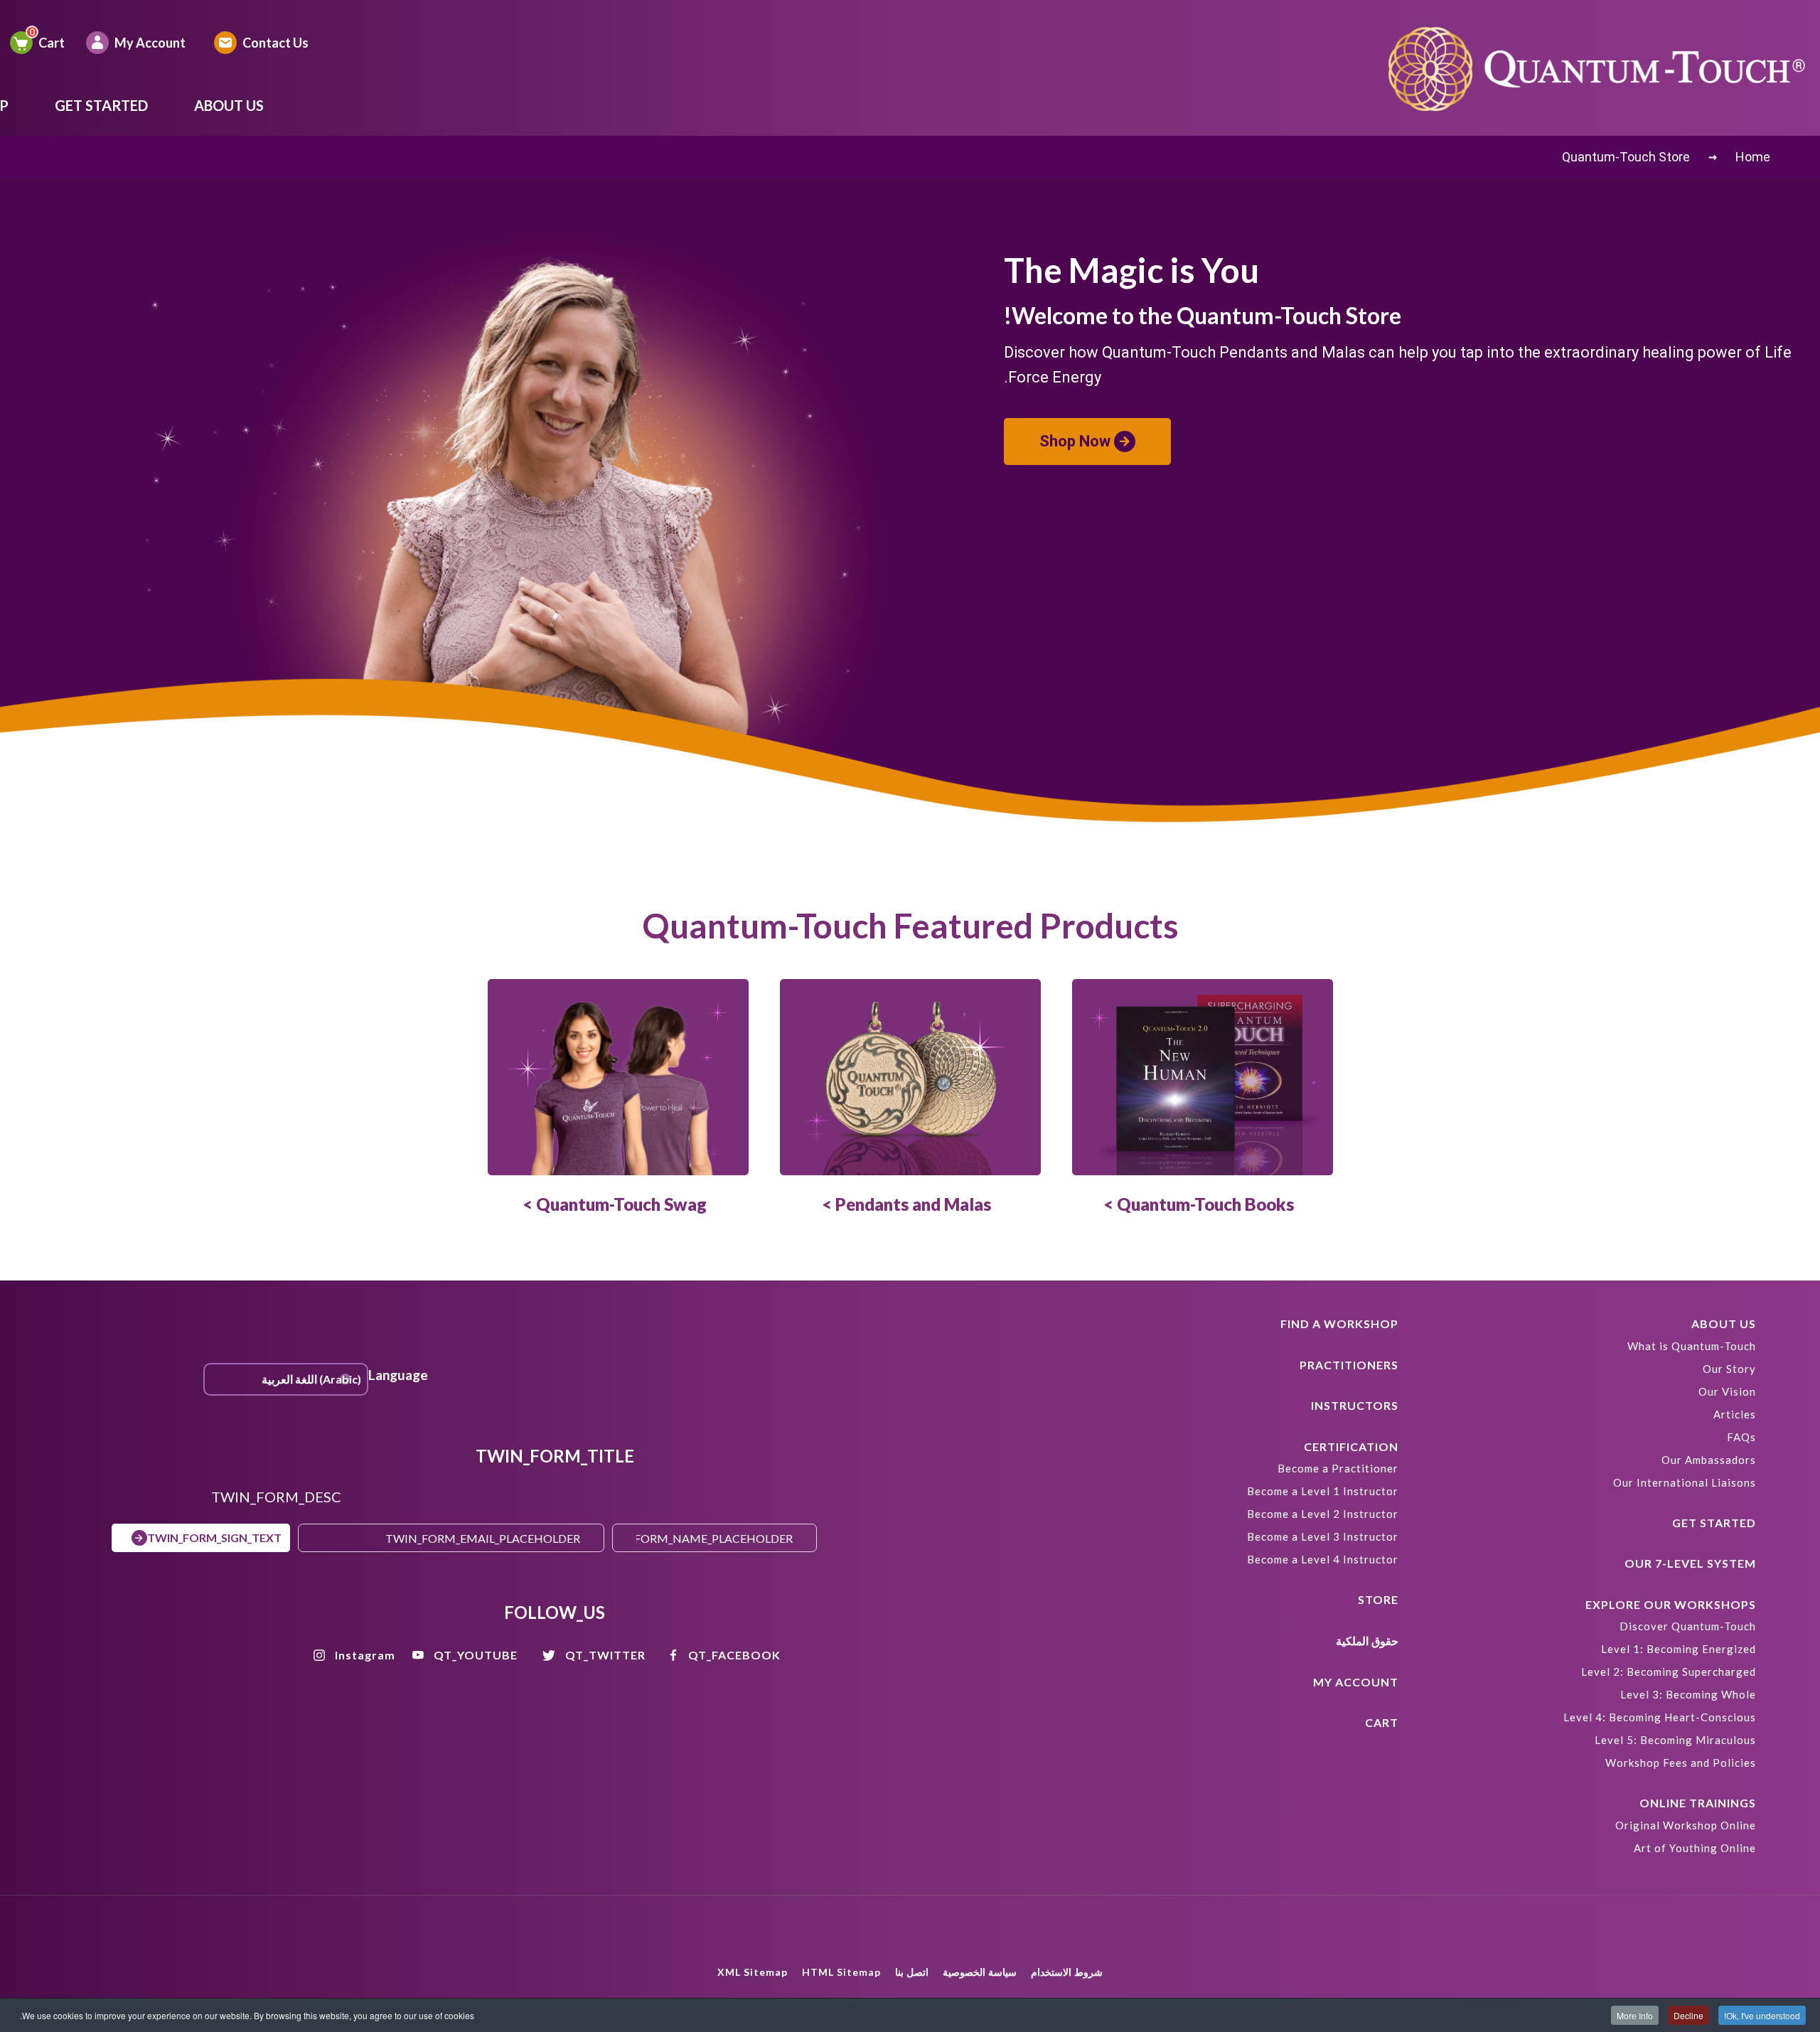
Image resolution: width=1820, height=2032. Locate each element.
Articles (1735, 1414)
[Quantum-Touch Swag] (618, 1077)
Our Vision (1727, 1391)
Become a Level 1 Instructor (1323, 1491)
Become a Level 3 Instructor (1323, 1536)
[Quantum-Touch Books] (1203, 1077)
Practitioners (1349, 1365)
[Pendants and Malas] (910, 1077)
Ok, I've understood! (1762, 2015)
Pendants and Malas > (906, 1204)
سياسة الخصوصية (980, 1972)
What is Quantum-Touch (1692, 1346)
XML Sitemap (753, 1972)
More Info (1635, 2015)
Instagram (365, 1655)
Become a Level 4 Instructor (1323, 1559)
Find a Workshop (1339, 1324)
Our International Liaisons (1685, 1482)
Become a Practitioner (1338, 1468)
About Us (229, 105)
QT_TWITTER (605, 1655)
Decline (1688, 2015)
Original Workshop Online (1686, 1825)
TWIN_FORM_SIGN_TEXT (214, 1538)
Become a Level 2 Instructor (1323, 1514)
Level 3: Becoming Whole (1688, 1694)
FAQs (1741, 1437)
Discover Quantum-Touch (1688, 1626)
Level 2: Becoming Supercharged (1669, 1672)
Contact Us (275, 43)
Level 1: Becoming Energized (1679, 1649)
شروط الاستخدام (1067, 1972)
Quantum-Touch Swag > (615, 1204)
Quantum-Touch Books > (1199, 1204)
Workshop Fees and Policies (1681, 1763)
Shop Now (1075, 441)
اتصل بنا (912, 1972)
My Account (150, 43)
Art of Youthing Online (1695, 1848)
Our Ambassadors (1709, 1460)
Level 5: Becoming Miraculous (1675, 1740)
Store (1378, 1599)
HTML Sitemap (841, 1972)
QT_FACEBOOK (734, 1655)
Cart (52, 43)
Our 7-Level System (1690, 1563)
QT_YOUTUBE (476, 1655)
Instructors (1355, 1405)
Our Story (1729, 1369)
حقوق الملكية (1367, 1641)
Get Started (101, 105)
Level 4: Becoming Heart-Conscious (1660, 1717)
